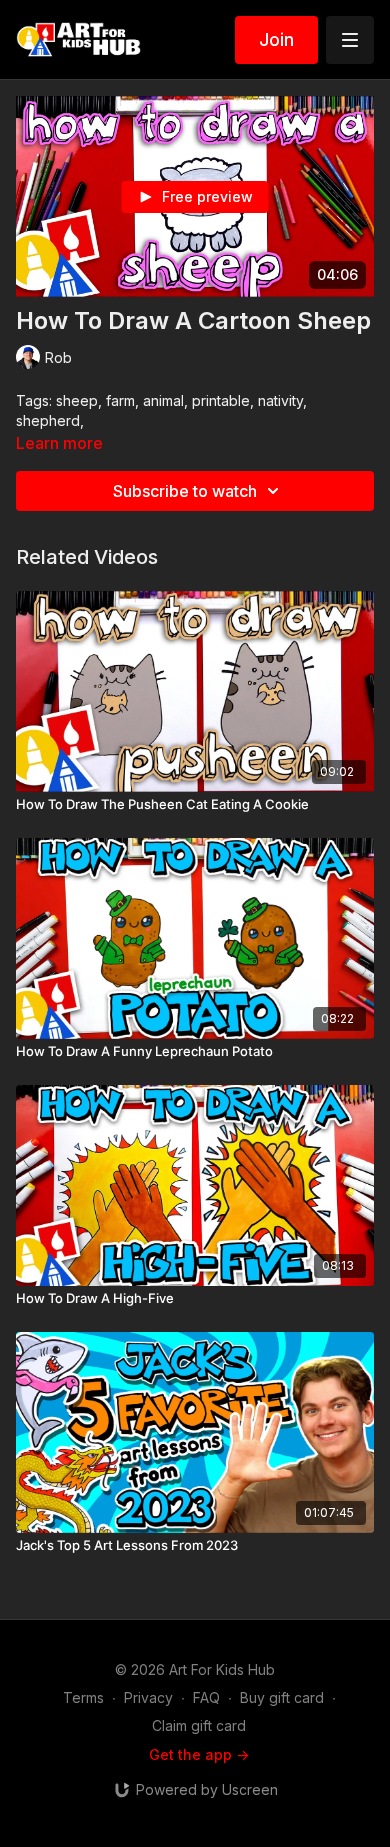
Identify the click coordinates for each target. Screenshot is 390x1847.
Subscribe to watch (185, 491)
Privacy (148, 1697)
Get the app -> (199, 1754)
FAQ (206, 1697)
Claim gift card (199, 1725)
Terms (83, 1697)
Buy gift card (282, 1697)
